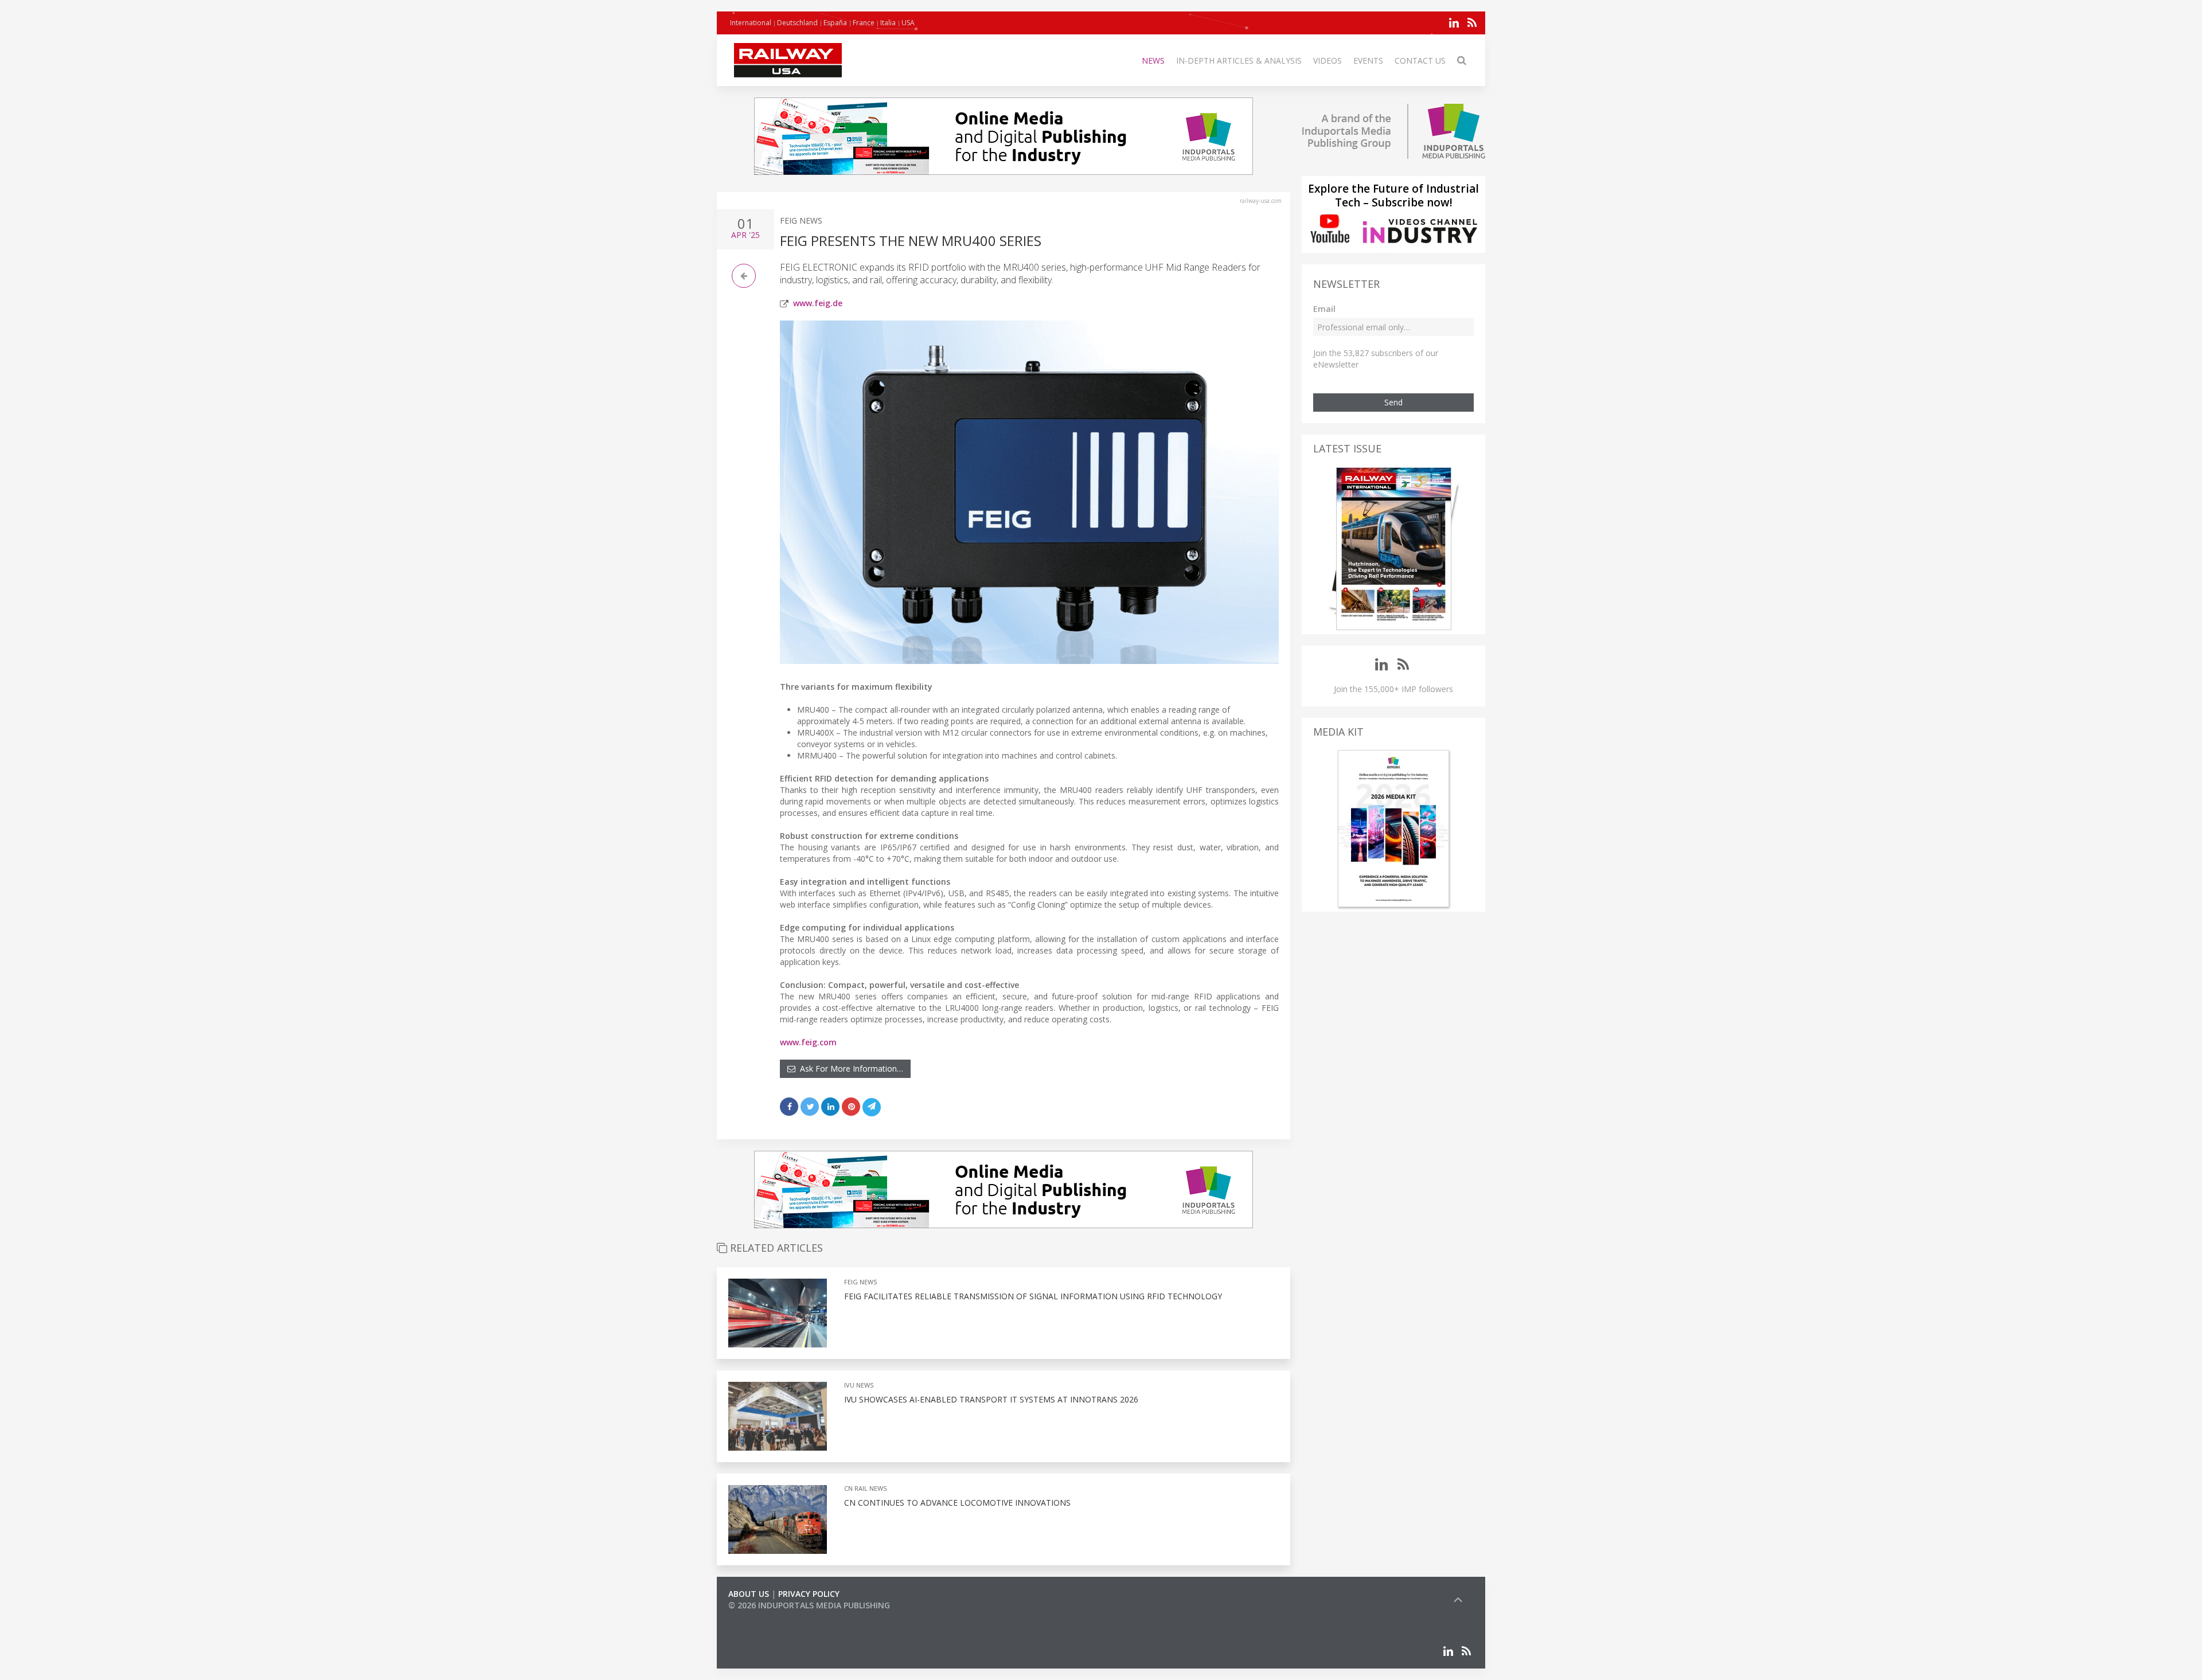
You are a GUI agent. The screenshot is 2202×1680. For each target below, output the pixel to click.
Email (1324, 309)
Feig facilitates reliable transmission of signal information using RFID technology (1033, 1296)
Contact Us (1420, 60)
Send (1393, 402)
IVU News (859, 1385)
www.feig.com (808, 1042)
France (864, 23)
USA (908, 23)
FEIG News (801, 220)
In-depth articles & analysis (1239, 60)
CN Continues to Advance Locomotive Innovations (957, 1503)
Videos (1328, 60)
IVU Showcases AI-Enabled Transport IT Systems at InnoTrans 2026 (991, 1399)
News (1153, 60)
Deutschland (797, 23)
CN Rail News (865, 1488)
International (751, 23)
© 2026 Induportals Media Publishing (809, 1605)
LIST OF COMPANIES (767, 1617)
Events (1368, 60)
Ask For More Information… (849, 1068)
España (835, 23)
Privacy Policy (809, 1594)
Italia (888, 23)
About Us (749, 1594)
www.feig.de (818, 303)
